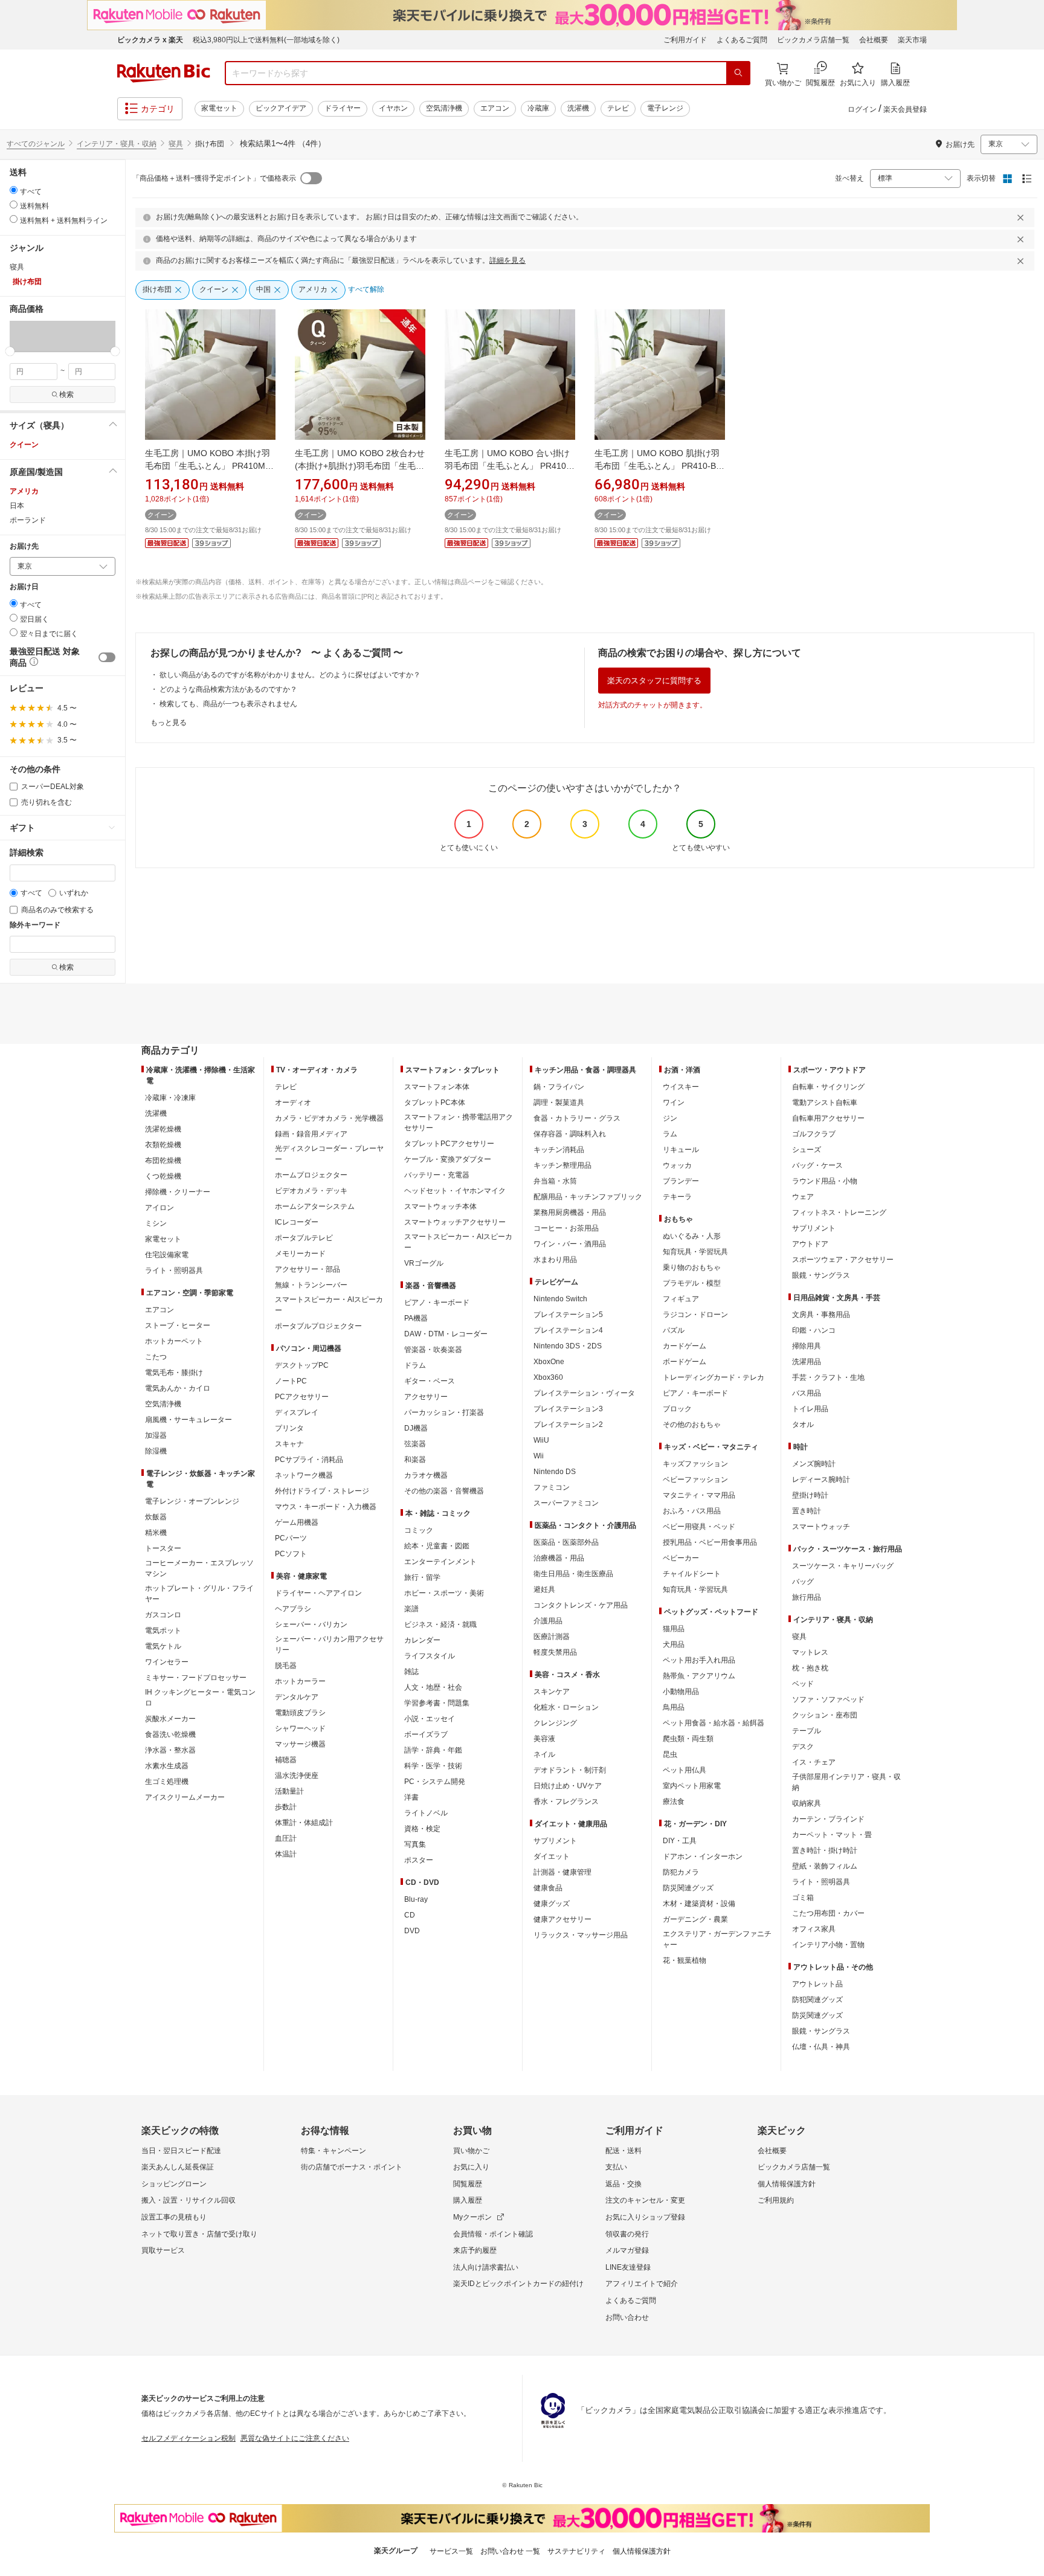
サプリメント (555, 1841)
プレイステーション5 (568, 1315)
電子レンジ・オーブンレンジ (192, 1501)
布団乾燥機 (163, 1161)
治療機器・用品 (559, 1558)
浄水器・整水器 (170, 1750)
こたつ (156, 1357)
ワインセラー (167, 1662)
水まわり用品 (555, 1260)
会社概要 (874, 40)
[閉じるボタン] (1022, 217)
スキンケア (552, 1692)
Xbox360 (548, 1377)
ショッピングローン (174, 2184)
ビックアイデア (281, 108)
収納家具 (807, 1803)
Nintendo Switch (560, 1299)
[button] (23, 336)
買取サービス (163, 2250)
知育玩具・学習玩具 (695, 1252)
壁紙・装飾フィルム (825, 1866)
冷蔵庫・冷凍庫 (170, 1098)
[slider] (10, 351)
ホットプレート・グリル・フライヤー (199, 1594)
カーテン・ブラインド (828, 1819)
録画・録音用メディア (311, 1134)
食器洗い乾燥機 (170, 1734)
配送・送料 (623, 2151)
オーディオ (293, 1103)
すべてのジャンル (36, 144)
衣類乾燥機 (163, 1145)
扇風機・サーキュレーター (188, 1420)
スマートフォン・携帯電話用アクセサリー (459, 1122)
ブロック (677, 1409)
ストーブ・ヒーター (178, 1325)
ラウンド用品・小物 (825, 1181)
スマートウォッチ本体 (440, 1206)
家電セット (219, 108)
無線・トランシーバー (311, 1285)
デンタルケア (297, 1697)
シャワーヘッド (300, 1728)
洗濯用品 (807, 1362)
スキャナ (289, 1444)
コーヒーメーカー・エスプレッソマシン (199, 1568)
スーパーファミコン (566, 1503)
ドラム (415, 1365)
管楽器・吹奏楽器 (433, 1350)
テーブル (807, 1731)
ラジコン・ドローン (695, 1315)
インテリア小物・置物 (828, 1945)
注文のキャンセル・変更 (645, 2200)
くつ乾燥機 (163, 1176)
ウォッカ (677, 1165)
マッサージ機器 (300, 1744)
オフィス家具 (814, 1929)
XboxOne (549, 1362)
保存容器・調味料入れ (570, 1134)
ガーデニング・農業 (695, 1919)
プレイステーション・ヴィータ (584, 1393)
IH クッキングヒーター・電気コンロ (200, 1698)
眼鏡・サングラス (821, 1275)
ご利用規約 (776, 2200)
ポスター (419, 1860)
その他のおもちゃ (692, 1425)
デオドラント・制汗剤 (570, 1770)
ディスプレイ (297, 1412)
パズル (674, 1330)
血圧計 (286, 1838)
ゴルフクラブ (814, 1134)
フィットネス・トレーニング (839, 1212)
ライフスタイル (430, 1656)
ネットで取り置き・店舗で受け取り (199, 2234)
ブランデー (681, 1181)
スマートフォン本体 (437, 1087)
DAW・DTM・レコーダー (446, 1334)
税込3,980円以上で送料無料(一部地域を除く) (266, 40)
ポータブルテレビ (304, 1238)
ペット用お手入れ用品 (699, 1660)
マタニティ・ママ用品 (699, 1495)
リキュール (681, 1150)
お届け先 (24, 546)
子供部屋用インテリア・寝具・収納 (846, 1782)
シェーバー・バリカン (311, 1624)
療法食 (674, 1802)
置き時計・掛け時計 (825, 1850)
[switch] (107, 657)
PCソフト (291, 1554)
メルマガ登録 (627, 2250)
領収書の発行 (627, 2234)
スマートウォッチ (821, 1527)
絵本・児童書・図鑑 (437, 1546)
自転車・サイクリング (828, 1087)
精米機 (156, 1533)
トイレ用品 (810, 1409)
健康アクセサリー (562, 1919)
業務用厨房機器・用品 (570, 1212)
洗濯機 (578, 108)
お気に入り (471, 2167)
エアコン (495, 108)
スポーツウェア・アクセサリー (843, 1260)
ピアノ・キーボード (437, 1302)
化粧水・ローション (566, 1707)
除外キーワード (35, 925)
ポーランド (28, 520)
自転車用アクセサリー (828, 1118)
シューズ (807, 1150)
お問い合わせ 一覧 (510, 2551)
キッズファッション (695, 1464)
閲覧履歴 (468, 2184)
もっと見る (169, 723)
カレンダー (422, 1640)
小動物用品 (681, 1692)
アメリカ (24, 491)
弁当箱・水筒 (555, 1181)
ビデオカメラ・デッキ (311, 1191)
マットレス (810, 1652)
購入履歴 (468, 2200)
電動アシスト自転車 (825, 1103)
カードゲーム (685, 1346)
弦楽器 (415, 1444)
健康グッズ (552, 1904)
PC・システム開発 (435, 1782)
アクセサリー (426, 1397)
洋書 (411, 1797)
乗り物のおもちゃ (692, 1267)
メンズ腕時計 (814, 1464)
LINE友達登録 (628, 2267)
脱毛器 (286, 1666)
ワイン (674, 1103)
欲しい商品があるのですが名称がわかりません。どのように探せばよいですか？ (290, 675)
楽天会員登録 (905, 109)
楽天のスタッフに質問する (654, 681)
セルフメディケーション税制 (188, 2438)
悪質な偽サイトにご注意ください (295, 2438)
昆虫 (670, 1754)
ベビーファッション (695, 1480)
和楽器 (415, 1460)
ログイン (862, 109)
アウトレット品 (817, 1984)
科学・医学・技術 (433, 1766)
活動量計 (289, 1791)
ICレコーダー (297, 1222)
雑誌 (411, 1672)
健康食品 (548, 1888)
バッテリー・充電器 (437, 1175)
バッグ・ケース (817, 1165)
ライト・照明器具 (174, 1270)
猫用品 (674, 1629)
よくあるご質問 (742, 40)
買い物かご (471, 2151)
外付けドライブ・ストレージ (322, 1491)
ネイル (544, 1754)
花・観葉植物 (685, 1960)
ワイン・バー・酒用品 (570, 1244)
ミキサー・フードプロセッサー (196, 1678)
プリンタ (289, 1428)
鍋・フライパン (559, 1087)
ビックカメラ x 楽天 (150, 40)
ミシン (156, 1223)
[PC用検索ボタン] (738, 73)
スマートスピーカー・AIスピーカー (329, 1305)
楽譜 (411, 1609)
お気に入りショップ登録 (645, 2217)
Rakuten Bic (164, 73)
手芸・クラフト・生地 (828, 1377)
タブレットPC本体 (435, 1103)
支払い (616, 2167)
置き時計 (807, 1511)
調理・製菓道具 (559, 1103)
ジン (670, 1118)
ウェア (803, 1197)
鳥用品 (674, 1707)
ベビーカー (681, 1558)
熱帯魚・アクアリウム (699, 1676)
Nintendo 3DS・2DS (568, 1346)
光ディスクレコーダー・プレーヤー (329, 1154)
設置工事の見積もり (174, 2217)
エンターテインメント (440, 1562)
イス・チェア (814, 1762)
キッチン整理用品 (562, 1165)
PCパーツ (291, 1538)
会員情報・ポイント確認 (493, 2234)
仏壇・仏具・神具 (821, 2047)
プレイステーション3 (568, 1409)
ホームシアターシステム (315, 1206)
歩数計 (286, 1807)
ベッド (803, 1684)
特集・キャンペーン (333, 2151)
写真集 (415, 1844)
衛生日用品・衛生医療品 (573, 1574)
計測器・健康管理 (562, 1872)
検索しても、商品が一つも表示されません (228, 704)
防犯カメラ (681, 1872)
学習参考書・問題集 (437, 1703)
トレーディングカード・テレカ (714, 1377)
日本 (17, 506)
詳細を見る (507, 260)
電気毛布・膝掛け (174, 1373)
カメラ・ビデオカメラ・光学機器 (329, 1118)
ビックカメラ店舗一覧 (813, 40)
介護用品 (548, 1621)
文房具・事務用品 (821, 1315)
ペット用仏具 (685, 1770)
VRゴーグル (424, 1263)
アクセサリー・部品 (308, 1269)
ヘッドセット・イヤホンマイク (455, 1191)
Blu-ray (416, 1899)
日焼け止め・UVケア (568, 1786)
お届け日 (24, 587)
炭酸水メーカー (170, 1719)
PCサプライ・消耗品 (309, 1460)
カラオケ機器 (426, 1475)
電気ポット (163, 1631)
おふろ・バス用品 (692, 1511)
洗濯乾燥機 (163, 1129)
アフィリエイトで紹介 (642, 2284)
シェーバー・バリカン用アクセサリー (329, 1644)
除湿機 (156, 1451)
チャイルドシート (692, 1574)
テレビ (618, 108)
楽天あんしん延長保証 (178, 2167)
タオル (803, 1425)
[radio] (14, 190)
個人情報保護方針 (787, 2184)
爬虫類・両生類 (688, 1739)
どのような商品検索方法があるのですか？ (228, 689)
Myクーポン (472, 2217)
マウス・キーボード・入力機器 (326, 1507)
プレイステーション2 (568, 1425)
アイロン (159, 1208)
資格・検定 (422, 1829)
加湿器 (156, 1435)
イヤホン (393, 108)
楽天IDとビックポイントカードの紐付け (518, 2284)
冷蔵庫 (538, 108)
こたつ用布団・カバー (828, 1913)
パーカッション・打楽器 (444, 1412)
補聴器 (286, 1760)
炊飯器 (156, 1517)
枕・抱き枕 (810, 1668)
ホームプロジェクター (311, 1175)
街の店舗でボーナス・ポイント (352, 2167)
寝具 (176, 144)
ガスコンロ (163, 1615)
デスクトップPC (302, 1365)
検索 (66, 394)
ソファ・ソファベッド (828, 1699)
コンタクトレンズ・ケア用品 (581, 1605)
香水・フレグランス (566, 1802)
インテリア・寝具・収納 (117, 144)
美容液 (544, 1739)
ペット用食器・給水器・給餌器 (714, 1723)
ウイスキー (681, 1087)
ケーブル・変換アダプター (448, 1159)
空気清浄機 (444, 108)
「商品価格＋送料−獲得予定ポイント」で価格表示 (214, 178)
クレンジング (555, 1723)
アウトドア (810, 1244)
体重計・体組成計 (304, 1823)
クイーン (24, 445)
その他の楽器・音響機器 (444, 1491)
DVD (412, 1931)
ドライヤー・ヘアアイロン (318, 1593)
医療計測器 (552, 1637)
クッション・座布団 (825, 1715)
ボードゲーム (685, 1362)
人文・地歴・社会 (433, 1687)
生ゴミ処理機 (167, 1782)
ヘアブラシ (293, 1609)
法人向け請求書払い (486, 2267)
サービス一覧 (451, 2551)
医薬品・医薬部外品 (566, 1542)
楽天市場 (912, 40)
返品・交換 (623, 2184)
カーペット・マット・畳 (832, 1835)
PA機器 (416, 1318)
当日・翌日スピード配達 (181, 2151)
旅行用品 (807, 1597)
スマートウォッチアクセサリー (455, 1222)
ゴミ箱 (803, 1898)
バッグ (803, 1582)
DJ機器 (416, 1428)
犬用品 (674, 1644)
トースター (163, 1548)
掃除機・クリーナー (178, 1192)
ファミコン (552, 1487)
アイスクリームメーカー (185, 1797)
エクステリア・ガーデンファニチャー (717, 1939)
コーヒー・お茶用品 (566, 1228)
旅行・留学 (422, 1577)
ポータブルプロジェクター (318, 1326)
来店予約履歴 (475, 2250)
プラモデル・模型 (692, 1283)
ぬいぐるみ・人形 (692, 1236)
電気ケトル (163, 1646)
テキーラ (677, 1197)
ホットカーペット (174, 1341)
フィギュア (681, 1299)
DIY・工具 (680, 1841)
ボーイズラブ (426, 1734)
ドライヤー (343, 108)
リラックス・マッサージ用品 (581, 1935)
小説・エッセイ (430, 1719)
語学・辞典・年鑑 (433, 1750)
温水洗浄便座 (297, 1776)
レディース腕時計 (821, 1480)
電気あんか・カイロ (178, 1388)
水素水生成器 (167, 1766)
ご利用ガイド (685, 40)
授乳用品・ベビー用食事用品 (710, 1542)
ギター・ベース (430, 1381)
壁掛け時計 (810, 1495)
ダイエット (552, 1856)
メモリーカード (300, 1254)
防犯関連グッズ (817, 2000)
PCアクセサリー (302, 1397)
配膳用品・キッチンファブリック (588, 1197)
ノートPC (291, 1381)
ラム (670, 1134)
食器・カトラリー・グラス (577, 1118)
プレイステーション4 (568, 1330)
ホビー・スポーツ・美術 (444, 1593)
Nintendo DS (555, 1472)
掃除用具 (807, 1346)
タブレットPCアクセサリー (449, 1144)
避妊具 (544, 1589)
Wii (539, 1456)
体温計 (286, 1854)
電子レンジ (665, 108)
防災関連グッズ (688, 1888)
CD (410, 1915)
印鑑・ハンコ (814, 1330)
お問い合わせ (627, 2317)
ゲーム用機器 (297, 1522)
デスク (803, 1747)
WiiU (541, 1440)
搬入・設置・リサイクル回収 (188, 2200)
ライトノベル (426, 1813)
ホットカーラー (300, 1681)
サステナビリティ (576, 2551)
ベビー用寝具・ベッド (699, 1527)
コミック (419, 1530)
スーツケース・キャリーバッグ (843, 1566)
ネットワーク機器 (304, 1475)
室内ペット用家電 (692, 1786)
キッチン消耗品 (559, 1150)
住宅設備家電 (167, 1255)
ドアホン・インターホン (703, 1856)
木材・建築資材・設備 (699, 1904)
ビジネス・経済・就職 (440, 1624)
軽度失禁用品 (555, 1652)
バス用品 (807, 1393)
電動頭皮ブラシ (300, 1713)
